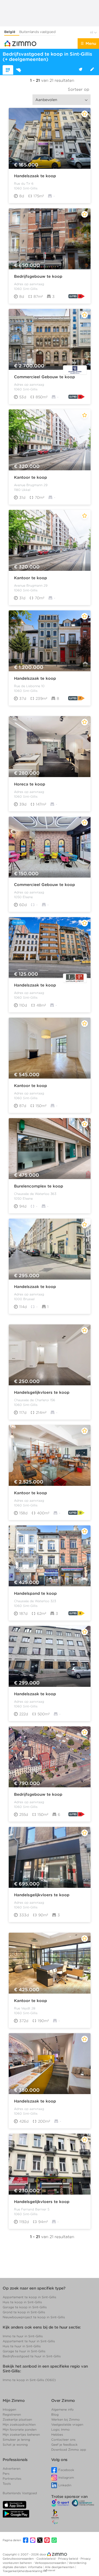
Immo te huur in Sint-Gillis (23, 2336)
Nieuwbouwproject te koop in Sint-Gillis (34, 2317)
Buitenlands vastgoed (37, 32)
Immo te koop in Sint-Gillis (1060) (29, 2380)
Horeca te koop (30, 784)
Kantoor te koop (30, 477)
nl (92, 32)
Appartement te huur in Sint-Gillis (29, 2341)
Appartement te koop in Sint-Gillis (29, 2297)
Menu (91, 44)
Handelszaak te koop (35, 176)
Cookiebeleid (46, 2559)
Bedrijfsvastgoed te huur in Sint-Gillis (32, 2356)
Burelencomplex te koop (39, 1186)
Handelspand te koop (35, 1593)
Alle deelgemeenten (60, 2567)
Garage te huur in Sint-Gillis (24, 2351)
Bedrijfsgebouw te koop (38, 276)
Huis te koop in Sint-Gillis (22, 2302)
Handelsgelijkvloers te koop (42, 1392)
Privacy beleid (68, 2559)
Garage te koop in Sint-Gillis (25, 2307)
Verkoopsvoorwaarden (51, 2563)
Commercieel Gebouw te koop (44, 377)
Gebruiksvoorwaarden (19, 2559)
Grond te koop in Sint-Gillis (24, 2312)
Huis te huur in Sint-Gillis (22, 2346)
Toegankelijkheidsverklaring (22, 2571)
